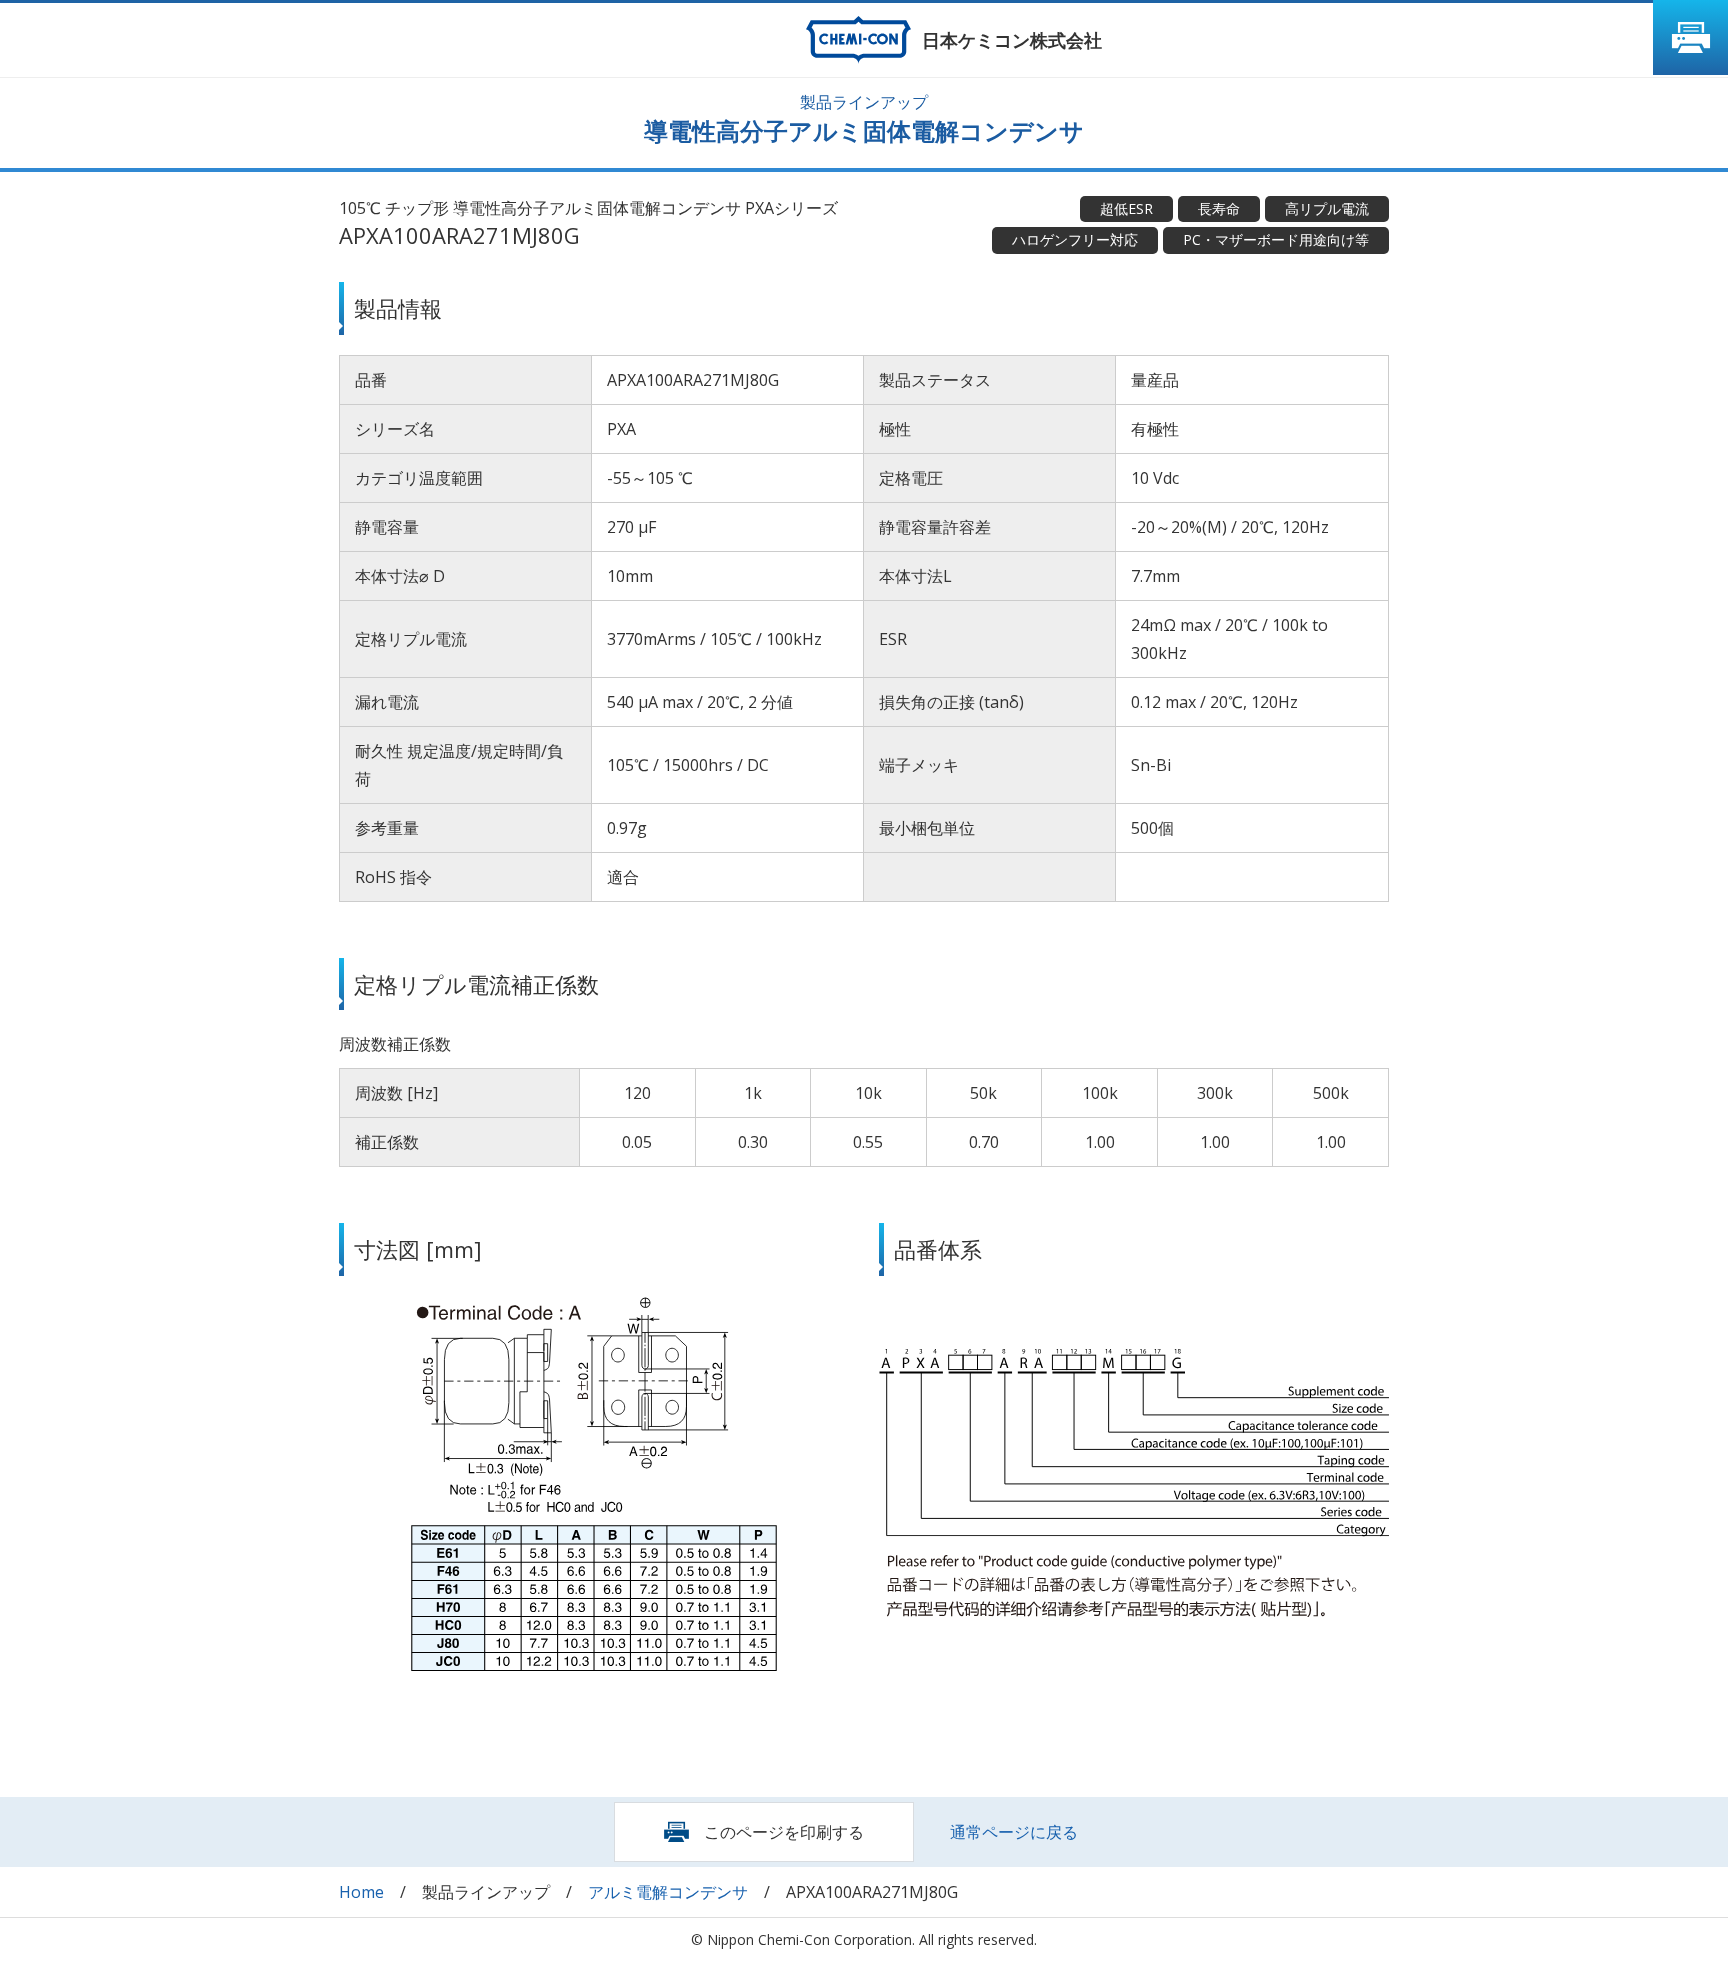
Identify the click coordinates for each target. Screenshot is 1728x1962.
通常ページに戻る (1014, 1832)
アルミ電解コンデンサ (668, 1892)
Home (361, 1892)
